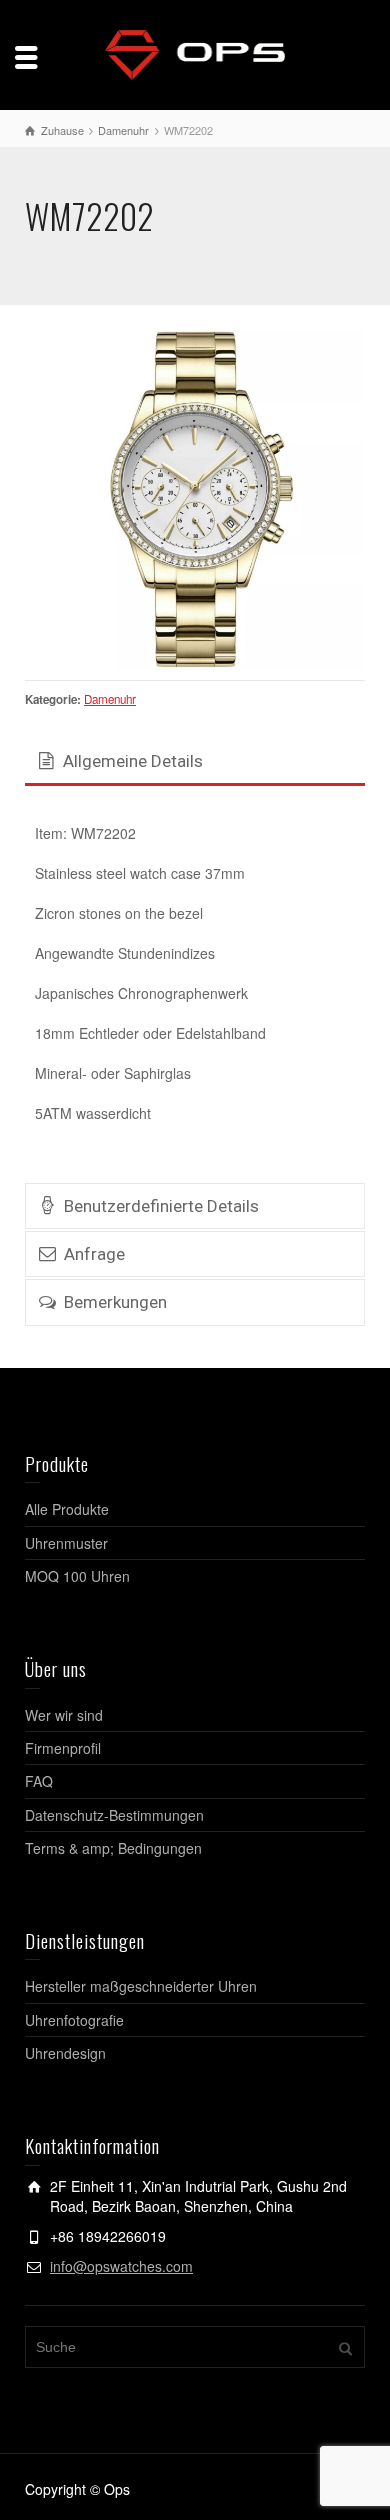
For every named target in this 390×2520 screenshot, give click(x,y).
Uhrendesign (65, 2053)
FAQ (39, 1781)
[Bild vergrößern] (195, 500)
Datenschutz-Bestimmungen (114, 1815)
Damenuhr (110, 699)
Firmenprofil (63, 1748)
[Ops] (195, 53)
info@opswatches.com (121, 2266)
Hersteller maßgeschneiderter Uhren (141, 1986)
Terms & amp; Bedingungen (113, 1848)
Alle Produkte (67, 1509)
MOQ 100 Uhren (77, 1576)
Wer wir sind (64, 1715)
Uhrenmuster (66, 1543)
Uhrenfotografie (74, 2020)
